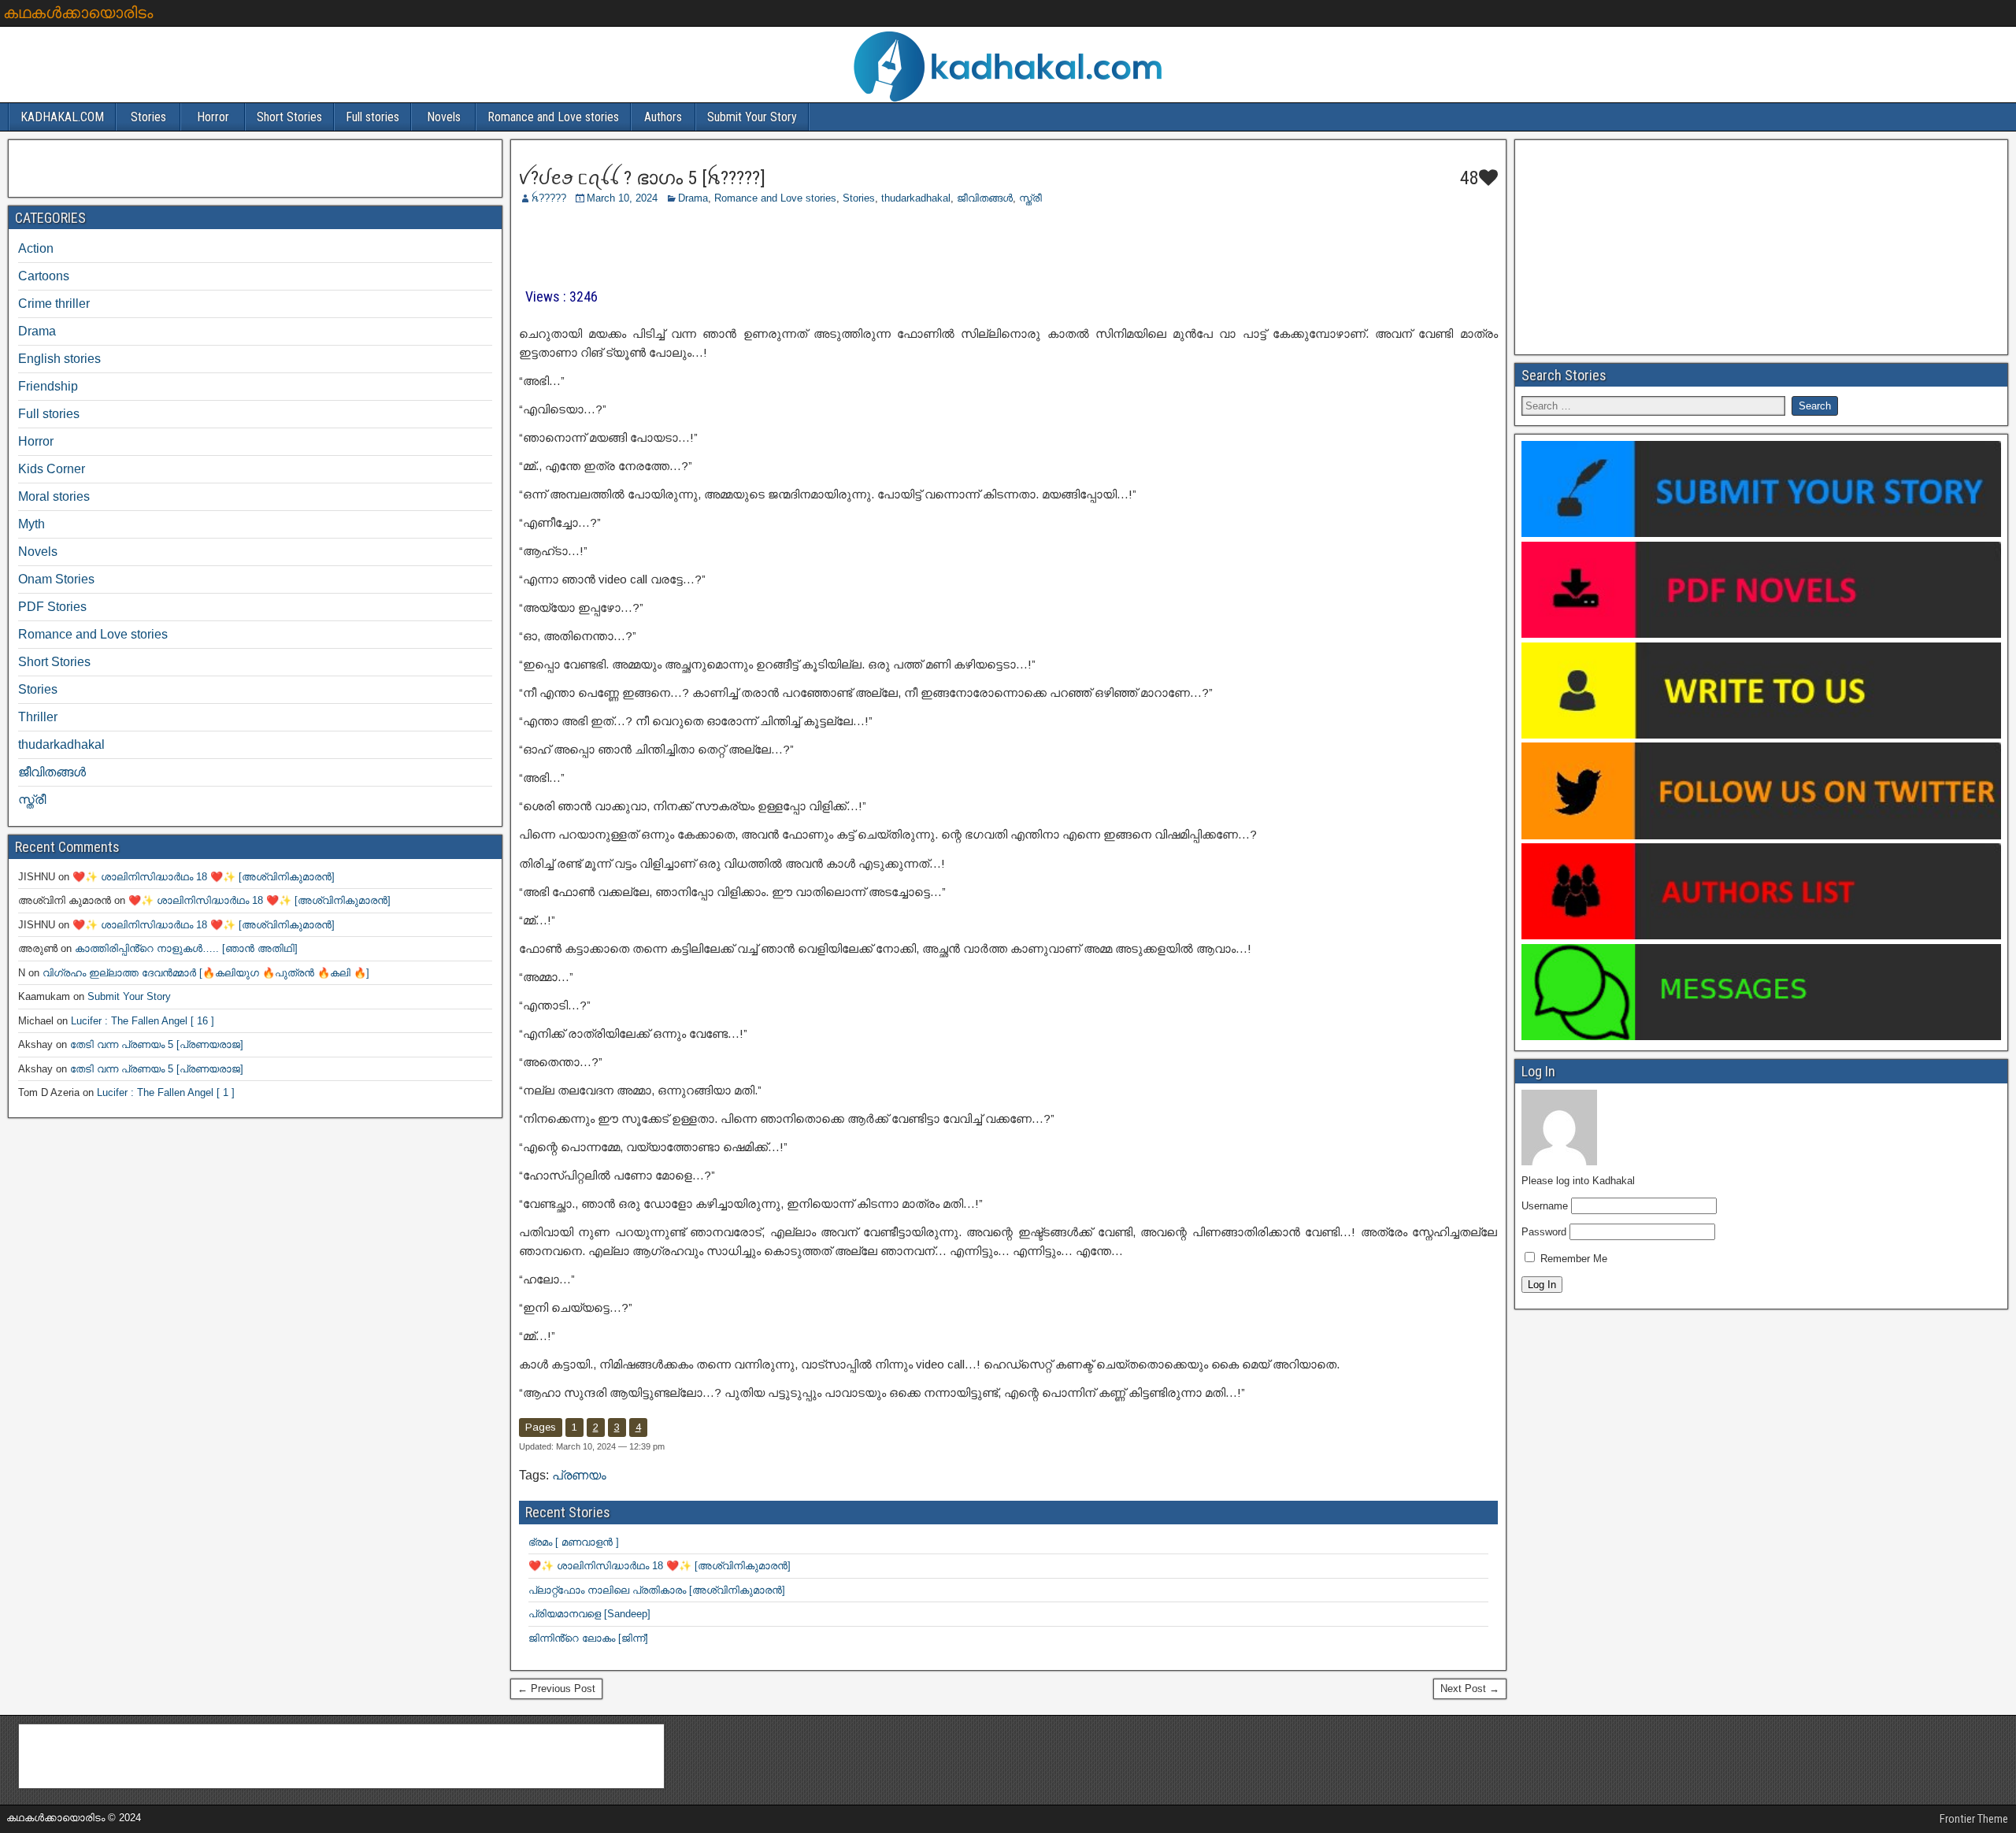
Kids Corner (52, 469)
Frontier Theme (1974, 1819)
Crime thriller (54, 304)
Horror (213, 117)
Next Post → (1470, 1689)
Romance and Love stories (553, 117)
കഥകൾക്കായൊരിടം (78, 13)
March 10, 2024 (622, 198)
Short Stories (289, 117)
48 (1467, 178)
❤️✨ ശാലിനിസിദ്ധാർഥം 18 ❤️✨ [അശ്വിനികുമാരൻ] (660, 1566)
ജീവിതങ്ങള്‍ (985, 198)
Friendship (48, 386)
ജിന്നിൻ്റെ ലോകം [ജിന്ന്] (588, 1638)
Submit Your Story (752, 117)
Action (36, 248)
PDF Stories (52, 607)
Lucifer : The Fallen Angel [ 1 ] (166, 1092)
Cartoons (44, 276)
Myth (31, 524)
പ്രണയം (579, 1475)
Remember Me (1572, 1259)
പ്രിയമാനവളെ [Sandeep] (589, 1614)
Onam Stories (56, 579)
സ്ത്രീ (1030, 198)
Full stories (372, 117)
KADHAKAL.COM (62, 117)
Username (1545, 1206)
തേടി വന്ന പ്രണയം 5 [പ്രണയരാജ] (157, 1044)
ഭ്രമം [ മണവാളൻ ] (574, 1542)
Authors (663, 117)
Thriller (38, 717)
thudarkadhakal (916, 198)
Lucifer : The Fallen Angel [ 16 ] (143, 1021)
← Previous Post (556, 1689)
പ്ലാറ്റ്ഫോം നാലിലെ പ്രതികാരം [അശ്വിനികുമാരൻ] (657, 1590)
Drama (693, 198)
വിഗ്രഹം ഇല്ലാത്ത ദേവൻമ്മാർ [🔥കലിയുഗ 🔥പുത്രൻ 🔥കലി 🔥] (206, 973)
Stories (148, 117)
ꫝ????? (549, 198)
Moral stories (54, 496)
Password (1544, 1232)
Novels (444, 117)
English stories (59, 359)
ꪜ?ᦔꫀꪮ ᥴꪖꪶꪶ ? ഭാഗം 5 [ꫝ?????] (642, 178)
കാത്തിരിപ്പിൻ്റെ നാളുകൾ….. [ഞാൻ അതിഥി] (186, 948)
